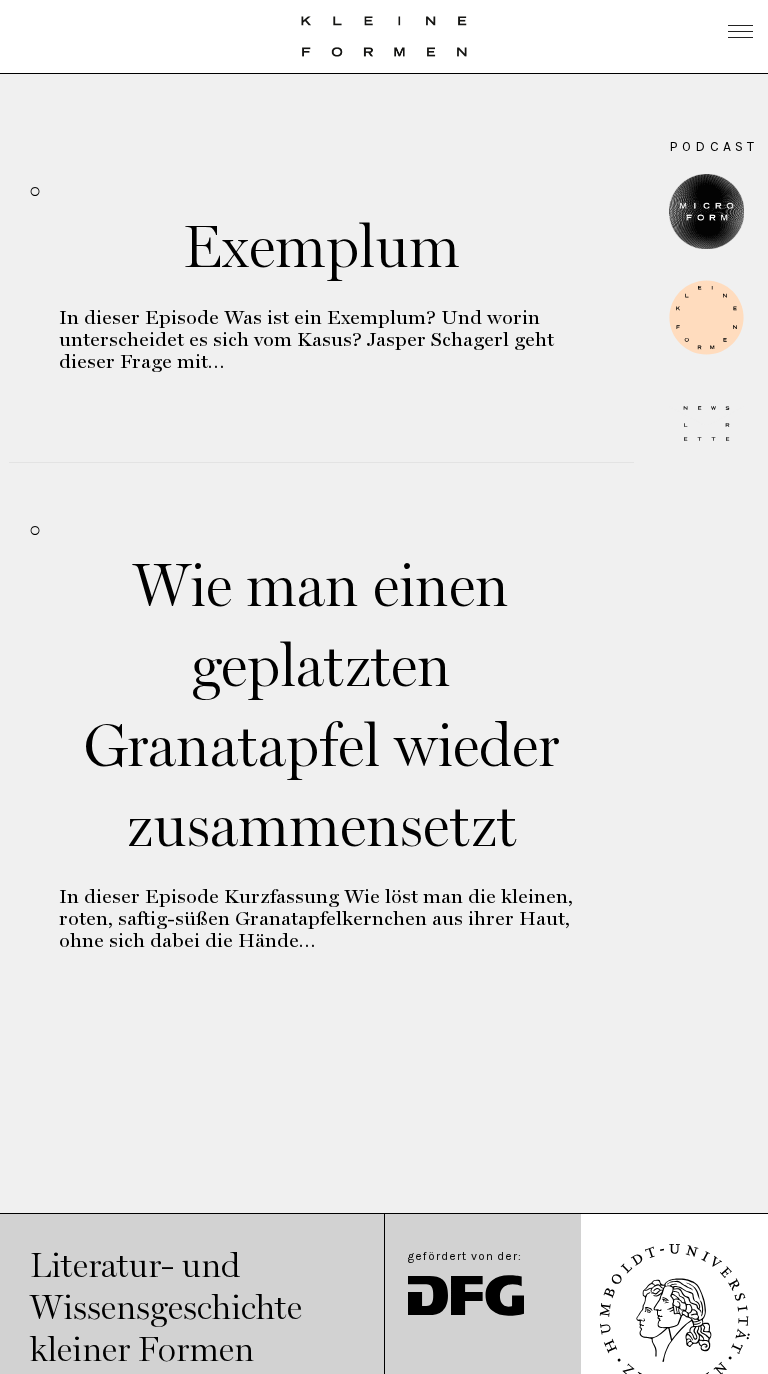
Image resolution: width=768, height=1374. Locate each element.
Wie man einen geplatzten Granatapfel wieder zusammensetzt (321, 705)
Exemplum (321, 246)
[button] (706, 317)
